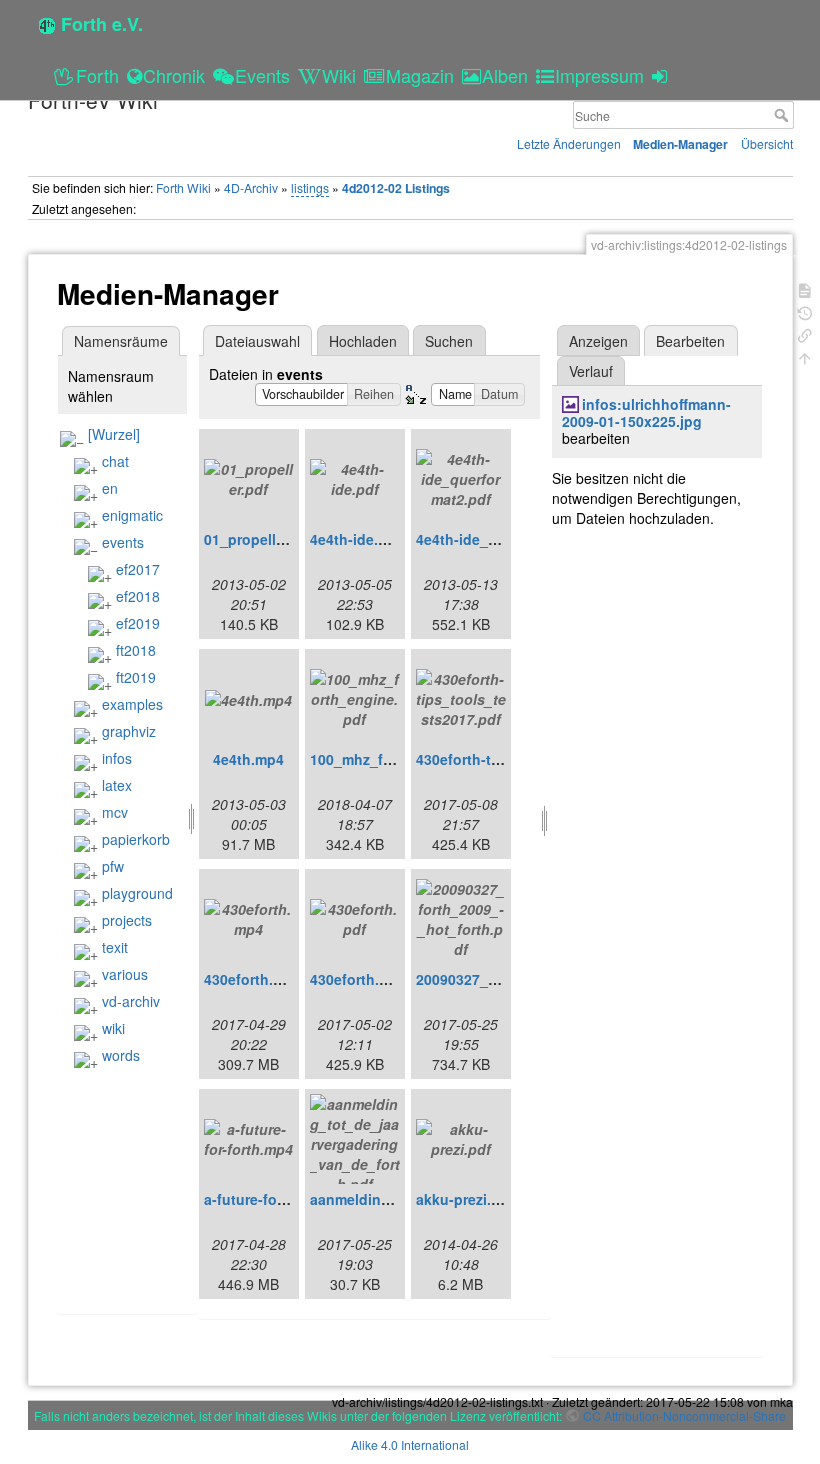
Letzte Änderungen (569, 143)
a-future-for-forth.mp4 (278, 1199)
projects (127, 920)
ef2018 (138, 596)
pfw (113, 866)
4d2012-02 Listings (396, 188)
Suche (783, 115)
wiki (113, 1028)
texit (115, 947)
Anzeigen (598, 341)
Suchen (449, 341)
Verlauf (591, 371)
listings (310, 187)
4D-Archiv (251, 187)
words (121, 1055)
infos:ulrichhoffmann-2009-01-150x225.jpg (646, 412)
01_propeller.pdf (259, 539)
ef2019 (138, 623)
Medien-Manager (680, 144)
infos (117, 758)
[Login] (662, 75)
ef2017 (138, 569)
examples (132, 704)
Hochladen (363, 341)
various (125, 974)
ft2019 (136, 677)
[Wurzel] (114, 434)
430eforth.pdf (356, 979)
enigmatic (132, 515)
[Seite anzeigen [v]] (805, 288)
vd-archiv (131, 1001)
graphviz (129, 731)
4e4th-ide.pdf (355, 539)
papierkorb (136, 839)
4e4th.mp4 (248, 759)
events (123, 542)
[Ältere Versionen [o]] (805, 311)
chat (115, 461)
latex (117, 785)
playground (137, 893)
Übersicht (767, 143)
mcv (115, 812)
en (110, 488)
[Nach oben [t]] (805, 356)
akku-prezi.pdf (465, 1199)
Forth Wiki (183, 187)
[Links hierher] (805, 333)
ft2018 (136, 650)
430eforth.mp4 (253, 979)
